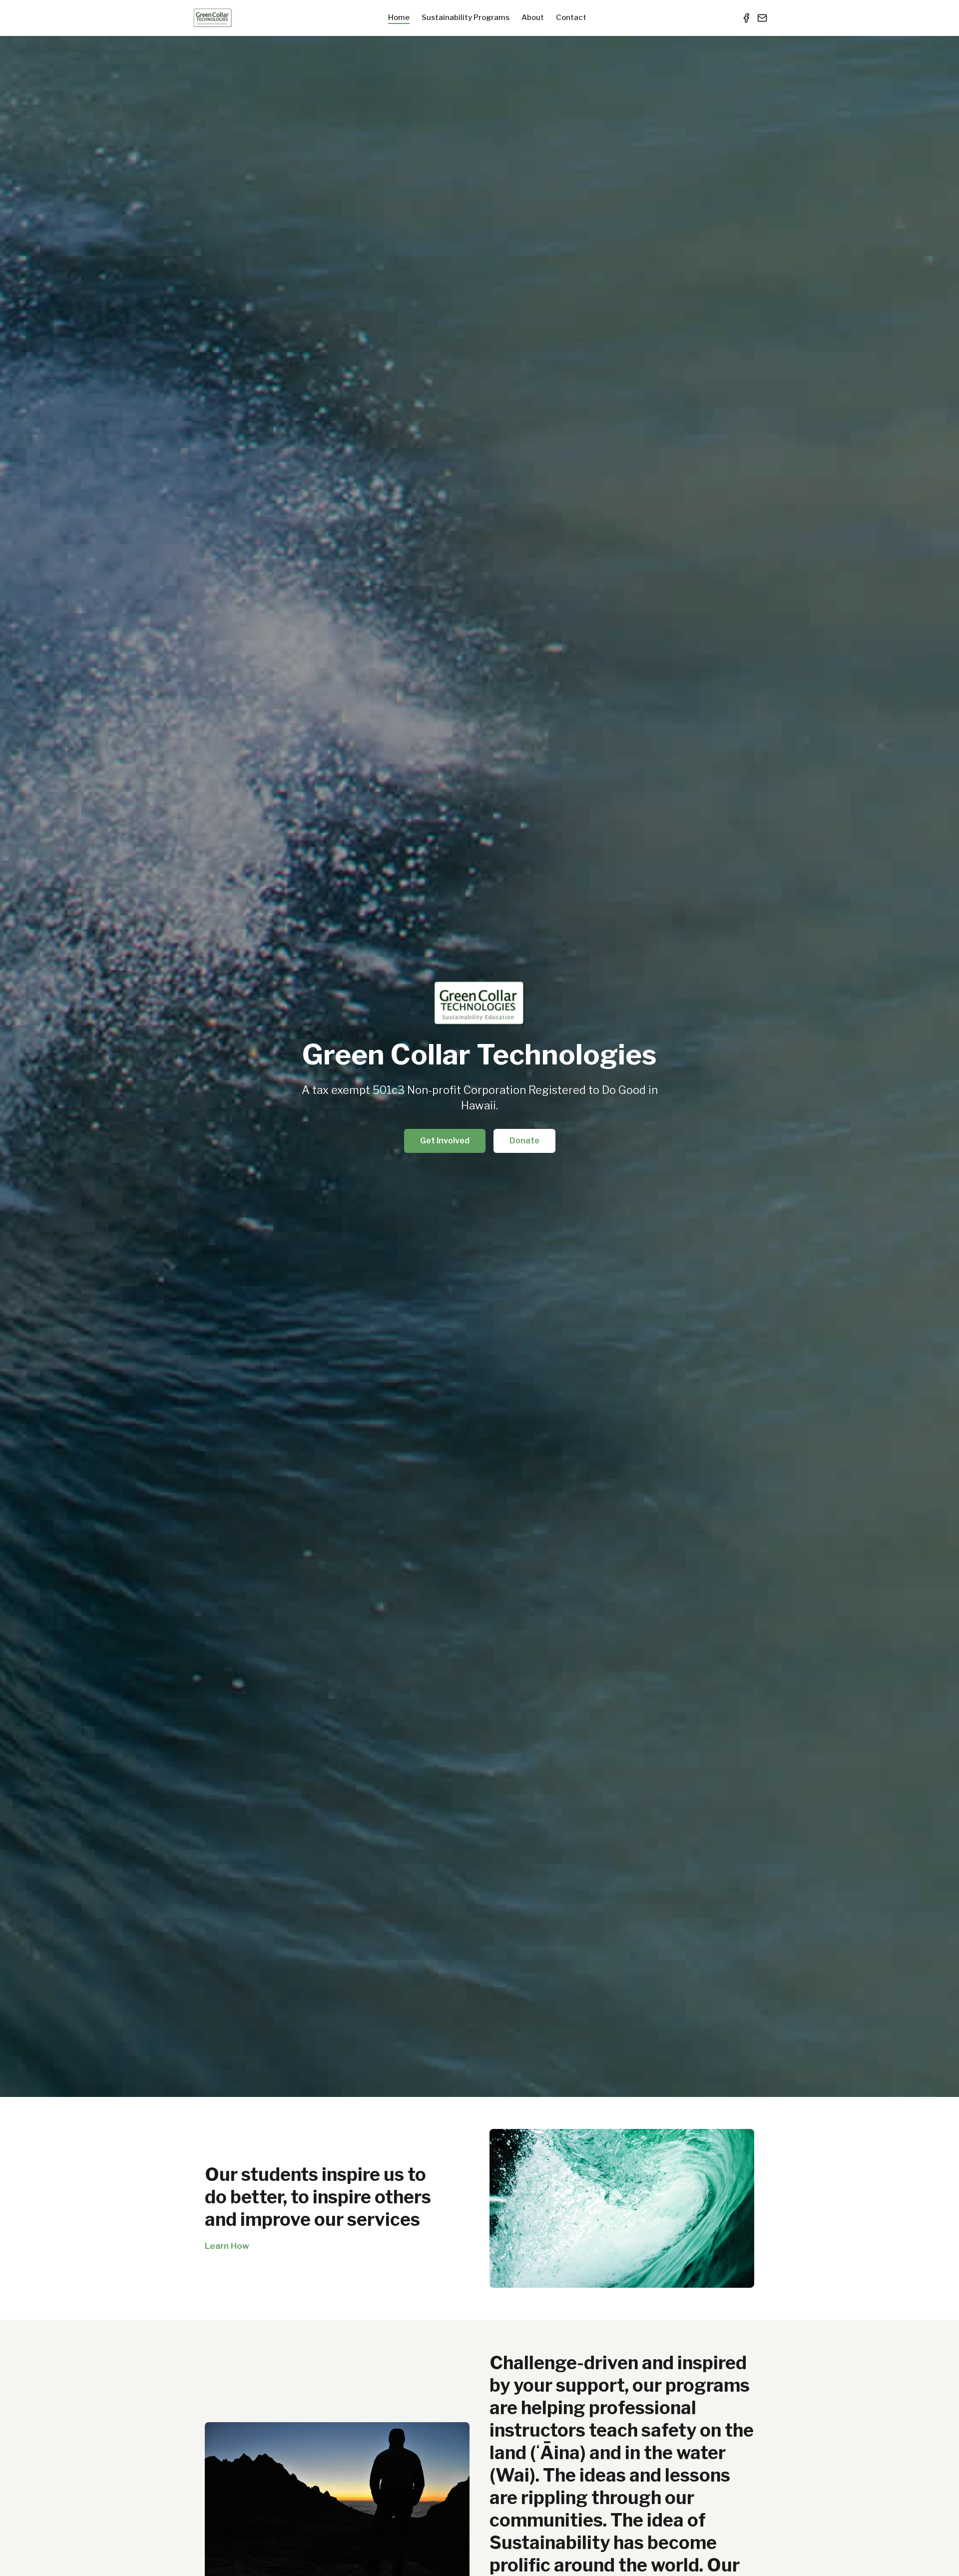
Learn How (227, 2246)
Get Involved (445, 1141)
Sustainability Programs (466, 17)
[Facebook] (746, 18)
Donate (524, 1141)
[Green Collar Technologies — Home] (213, 18)
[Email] (762, 18)
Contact (571, 17)
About (533, 17)
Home (399, 17)
